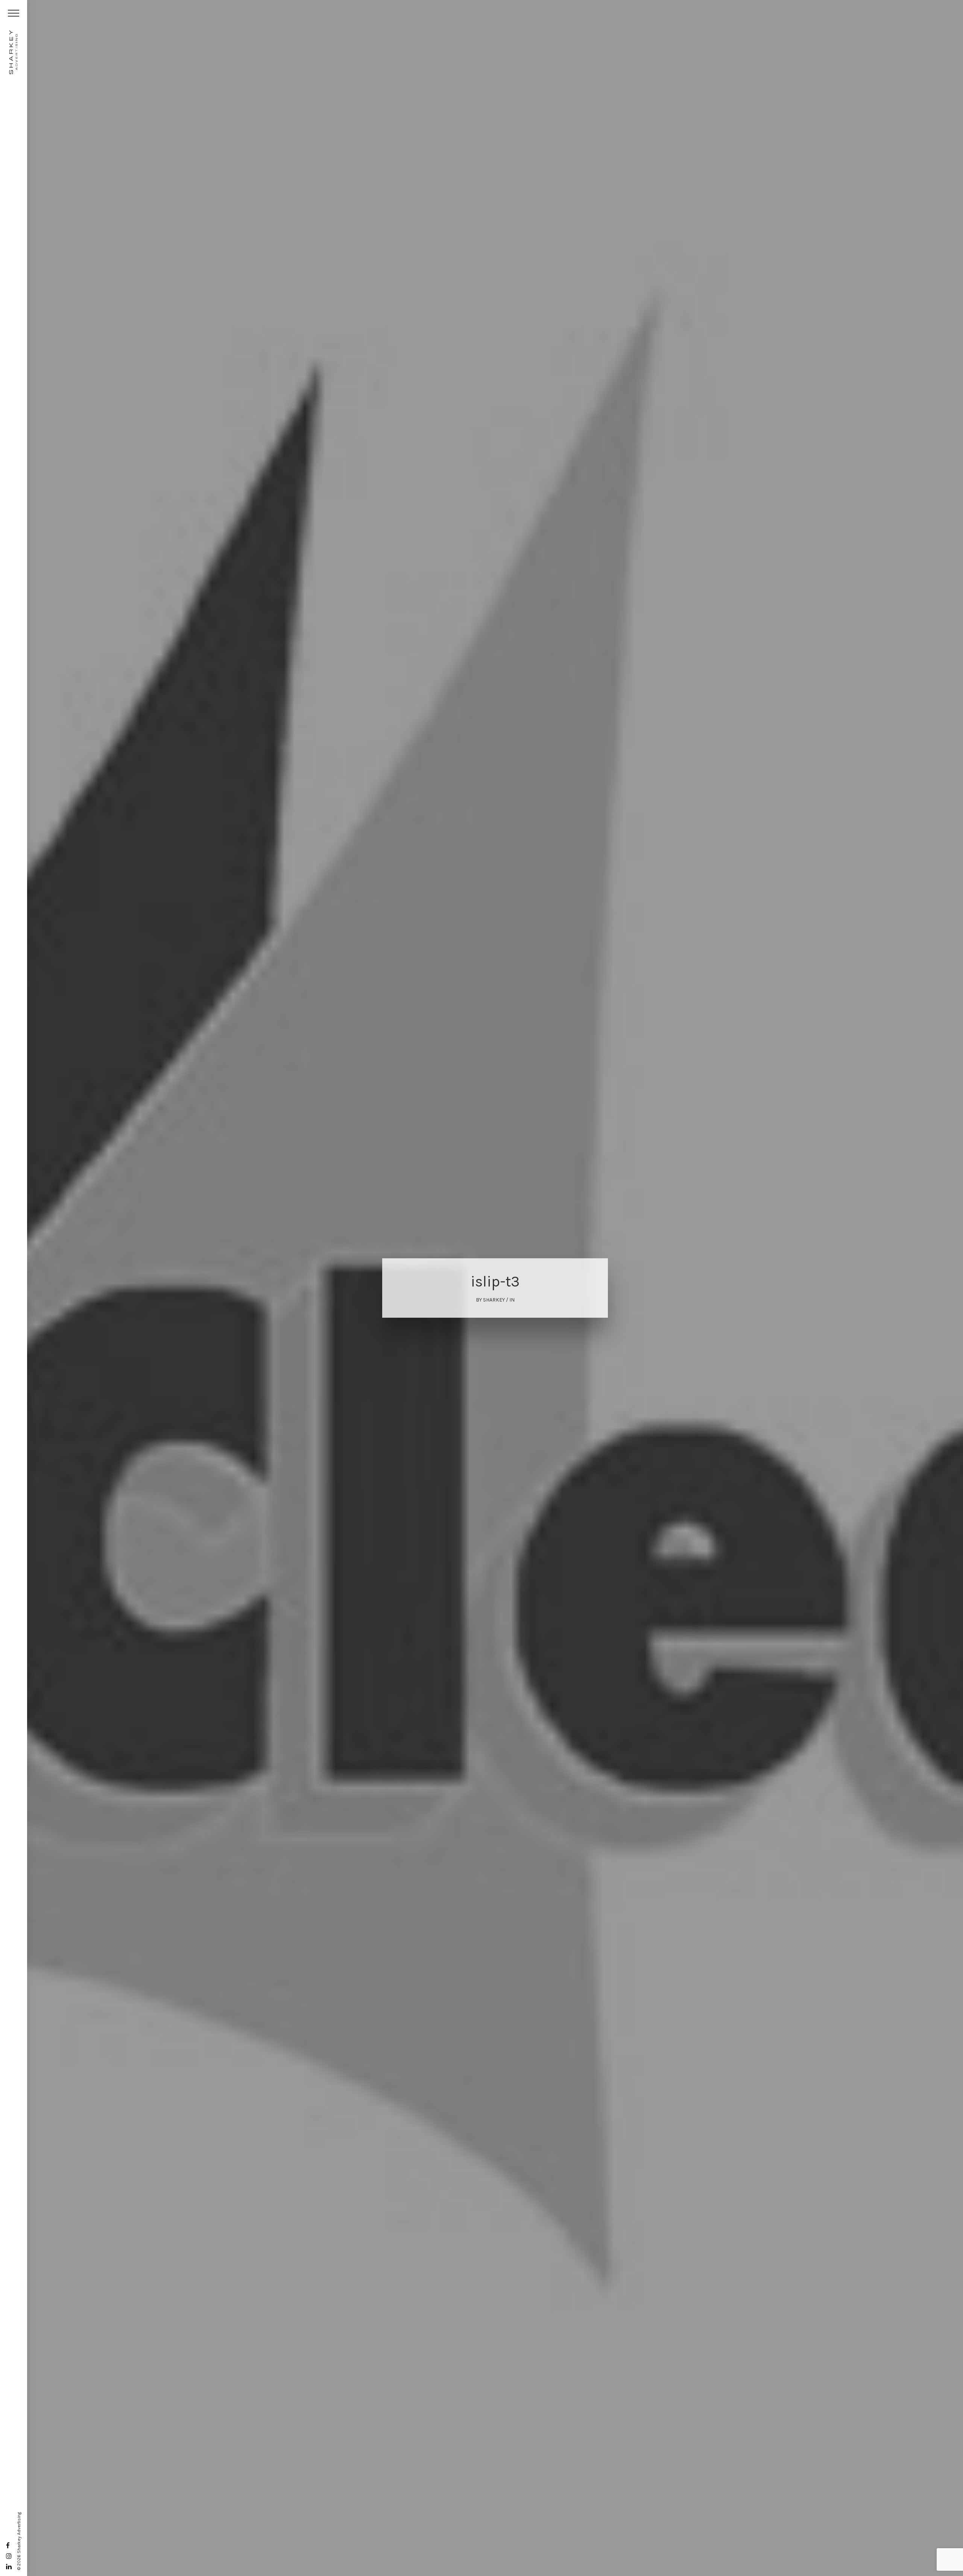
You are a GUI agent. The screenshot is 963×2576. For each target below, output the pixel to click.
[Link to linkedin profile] (9, 2567)
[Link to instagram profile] (9, 2556)
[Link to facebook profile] (8, 2546)
